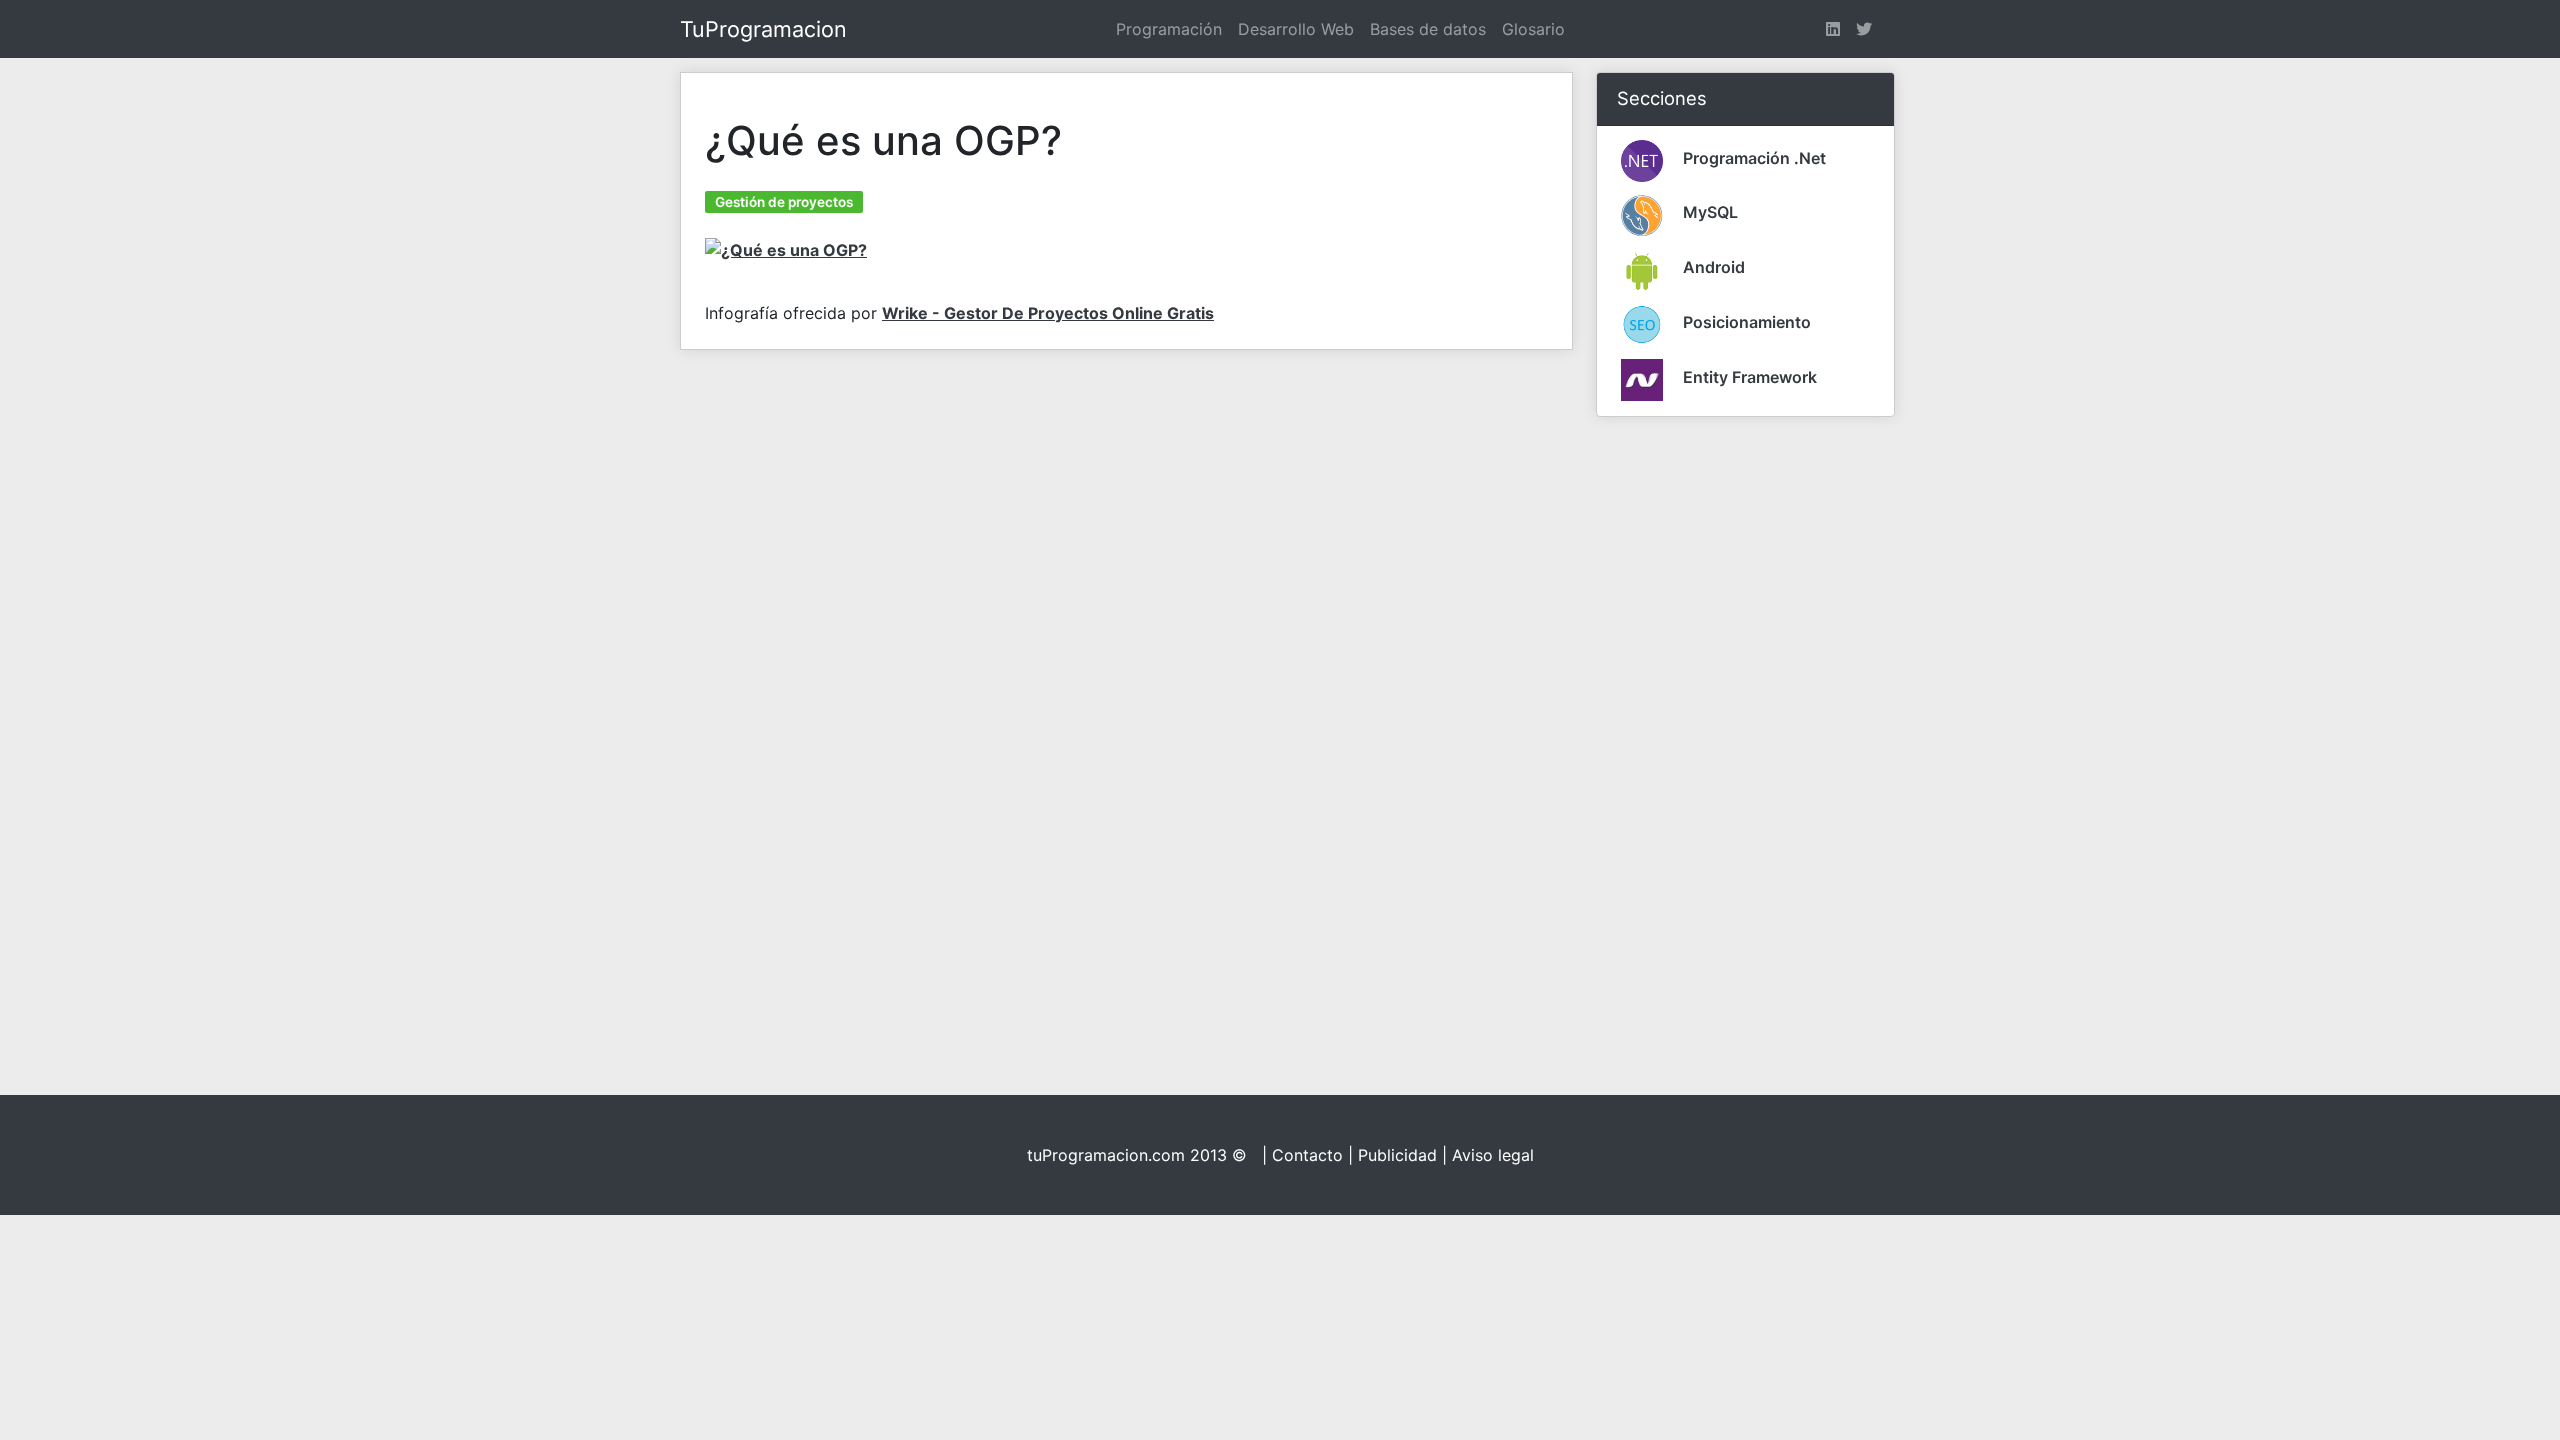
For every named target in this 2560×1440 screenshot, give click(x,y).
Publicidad (1397, 1155)
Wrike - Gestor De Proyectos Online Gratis (1048, 313)
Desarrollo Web (1296, 29)
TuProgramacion (763, 29)
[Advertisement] (1746, 733)
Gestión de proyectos (784, 202)
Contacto (1307, 1155)
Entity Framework (1750, 377)
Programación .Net (1754, 158)
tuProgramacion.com (1106, 1155)
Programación (1169, 29)
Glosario (1533, 29)
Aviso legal (1493, 1155)
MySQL (1710, 212)
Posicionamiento (1747, 322)
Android (1714, 267)
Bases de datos (1428, 29)
